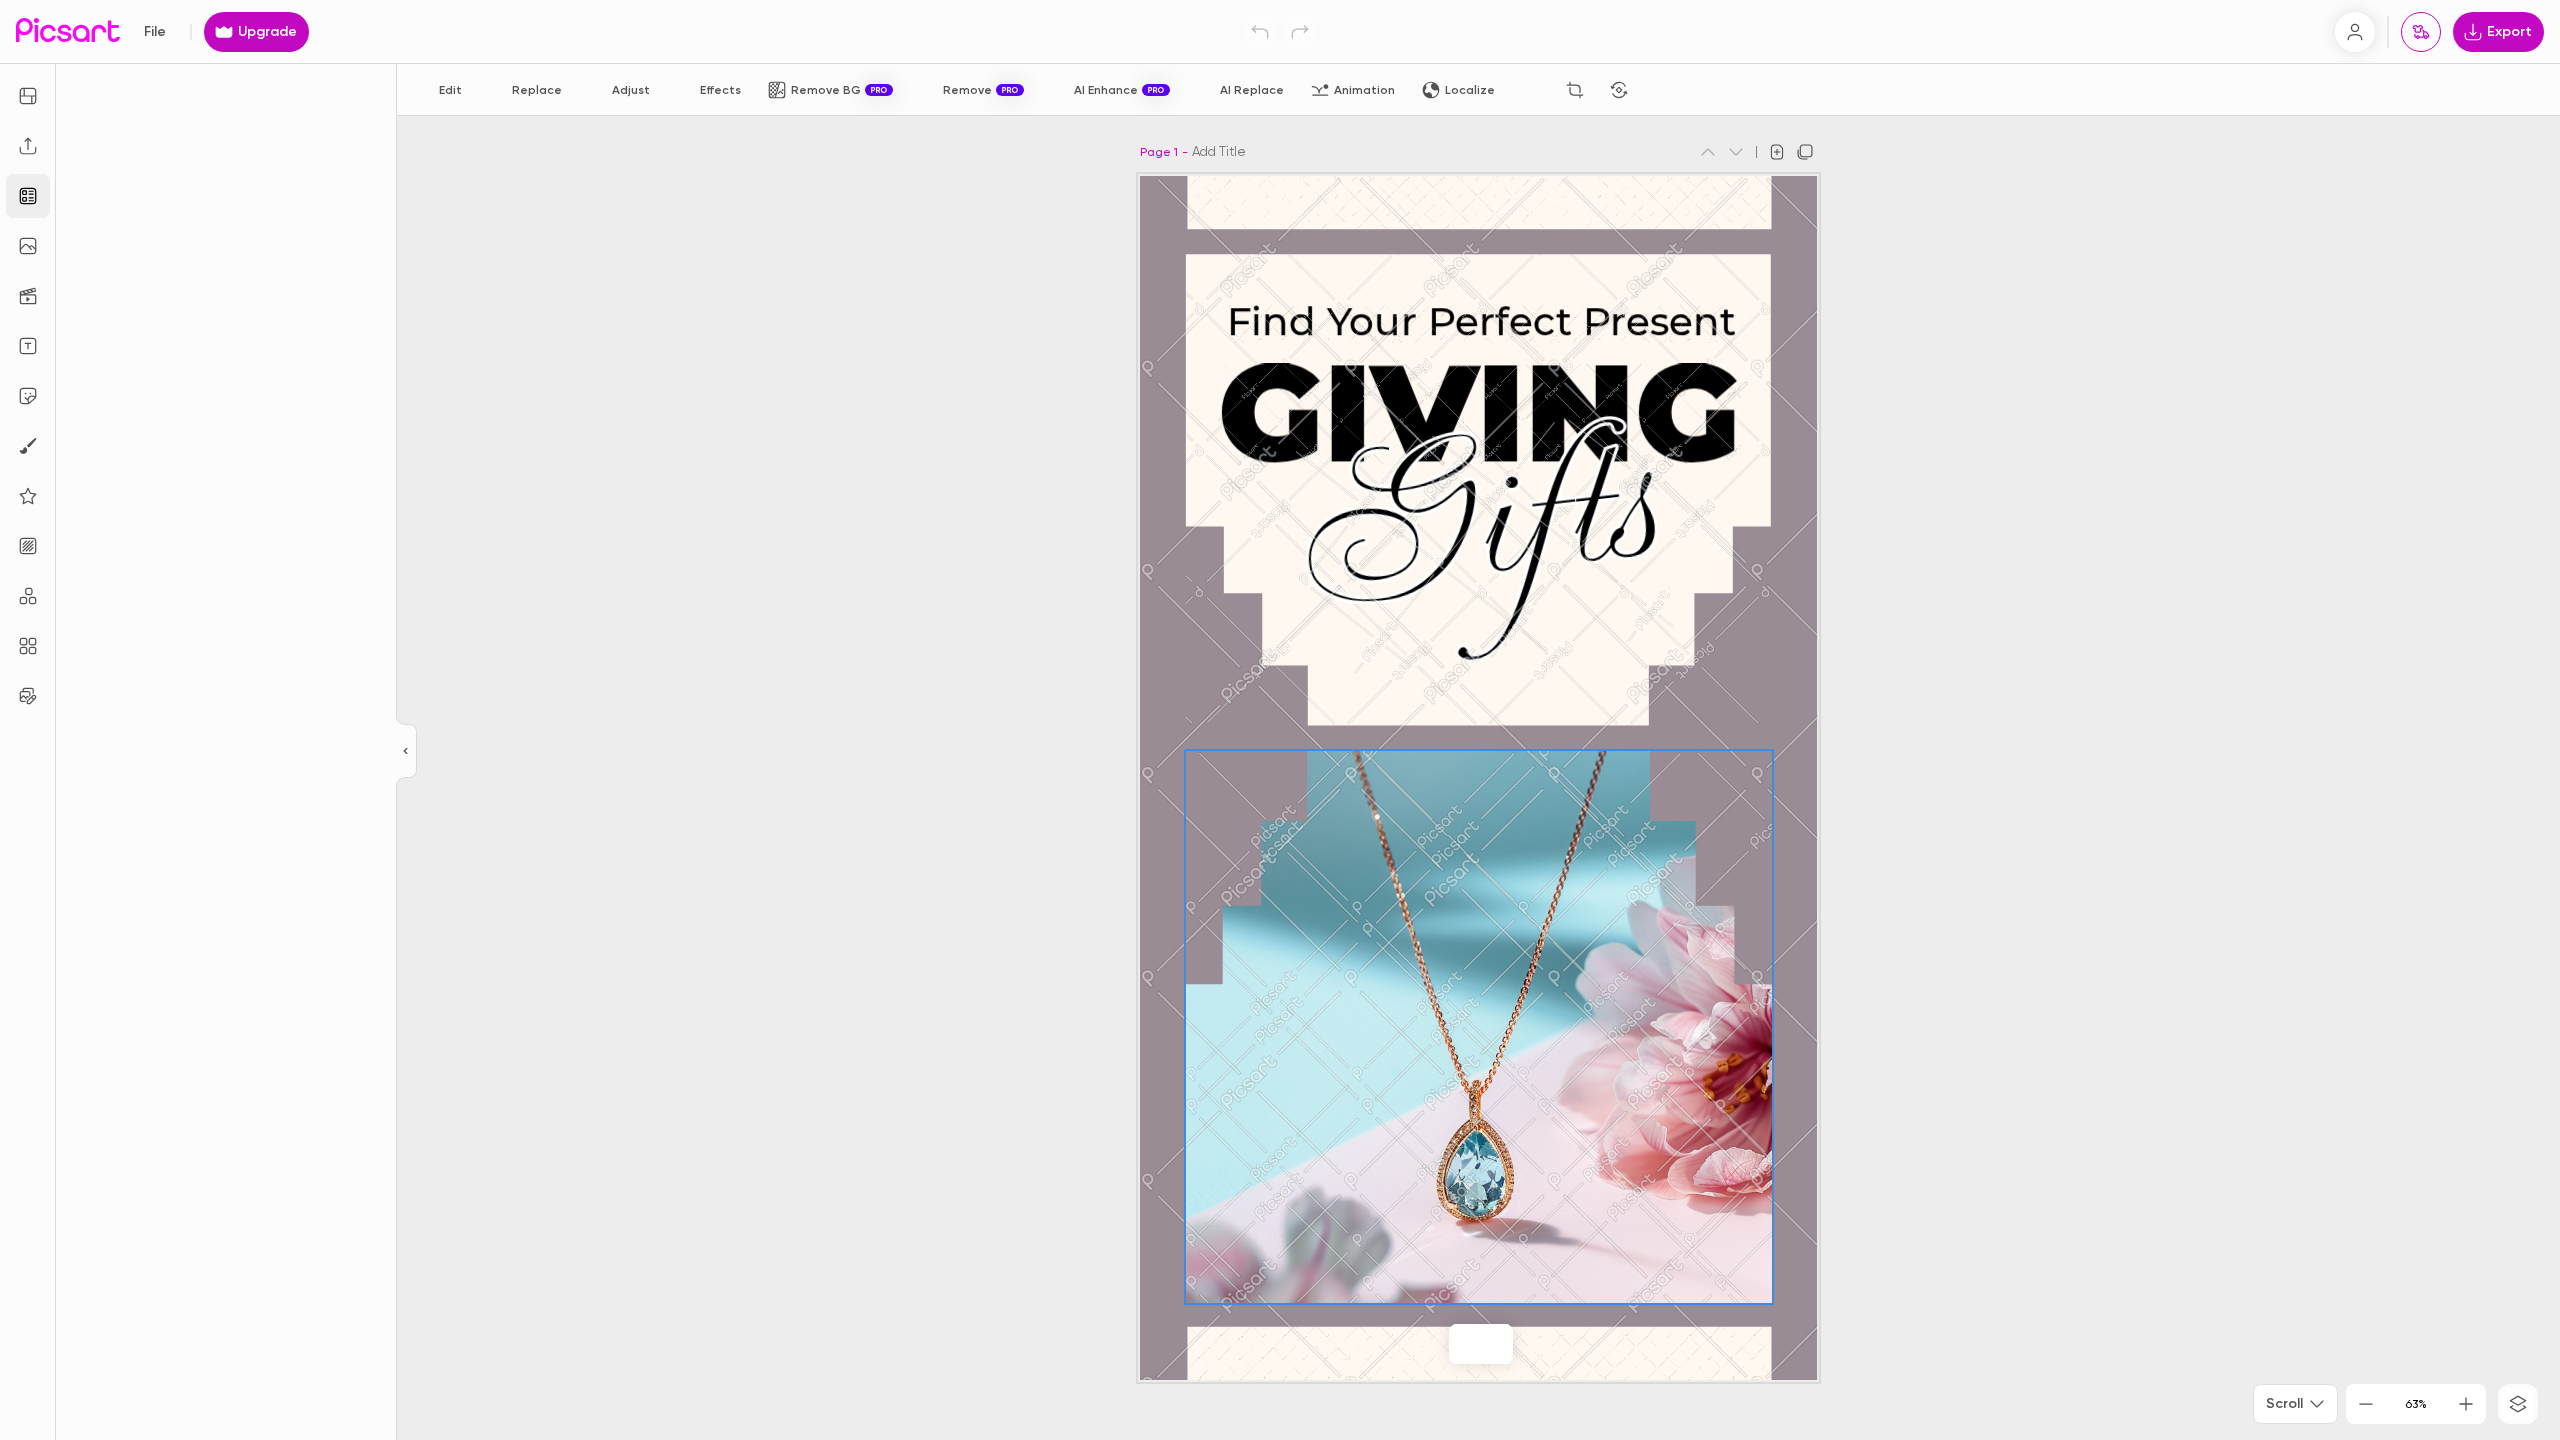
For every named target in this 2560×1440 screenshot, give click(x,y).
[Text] (28, 346)
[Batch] (28, 696)
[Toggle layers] (2518, 1404)
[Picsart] (68, 31)
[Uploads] (28, 146)
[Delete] (1663, 90)
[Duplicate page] (1805, 152)
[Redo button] (1300, 32)
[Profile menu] (2355, 32)
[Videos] (28, 296)
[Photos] (28, 246)
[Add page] (1777, 152)
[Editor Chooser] (406, 752)
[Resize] (28, 96)
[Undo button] (1260, 32)
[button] (1280, 720)
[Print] (2421, 32)
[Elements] (28, 496)
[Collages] (28, 646)
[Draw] (28, 446)
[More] (1523, 1344)
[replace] (1439, 1344)
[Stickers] (28, 396)
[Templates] (28, 196)
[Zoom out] (2366, 1404)
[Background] (28, 546)
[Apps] (28, 596)
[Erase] (1531, 90)
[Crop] (1575, 90)
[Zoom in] (2466, 1404)
